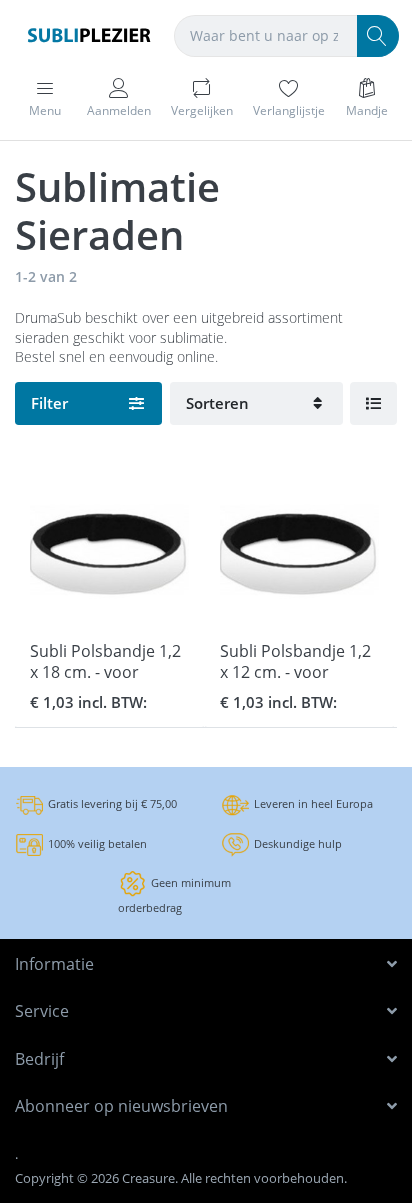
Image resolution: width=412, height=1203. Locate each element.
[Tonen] (373, 403)
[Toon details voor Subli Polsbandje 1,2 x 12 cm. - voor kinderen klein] (299, 549)
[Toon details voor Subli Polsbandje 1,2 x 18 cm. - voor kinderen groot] (109, 549)
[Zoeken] (378, 36)
